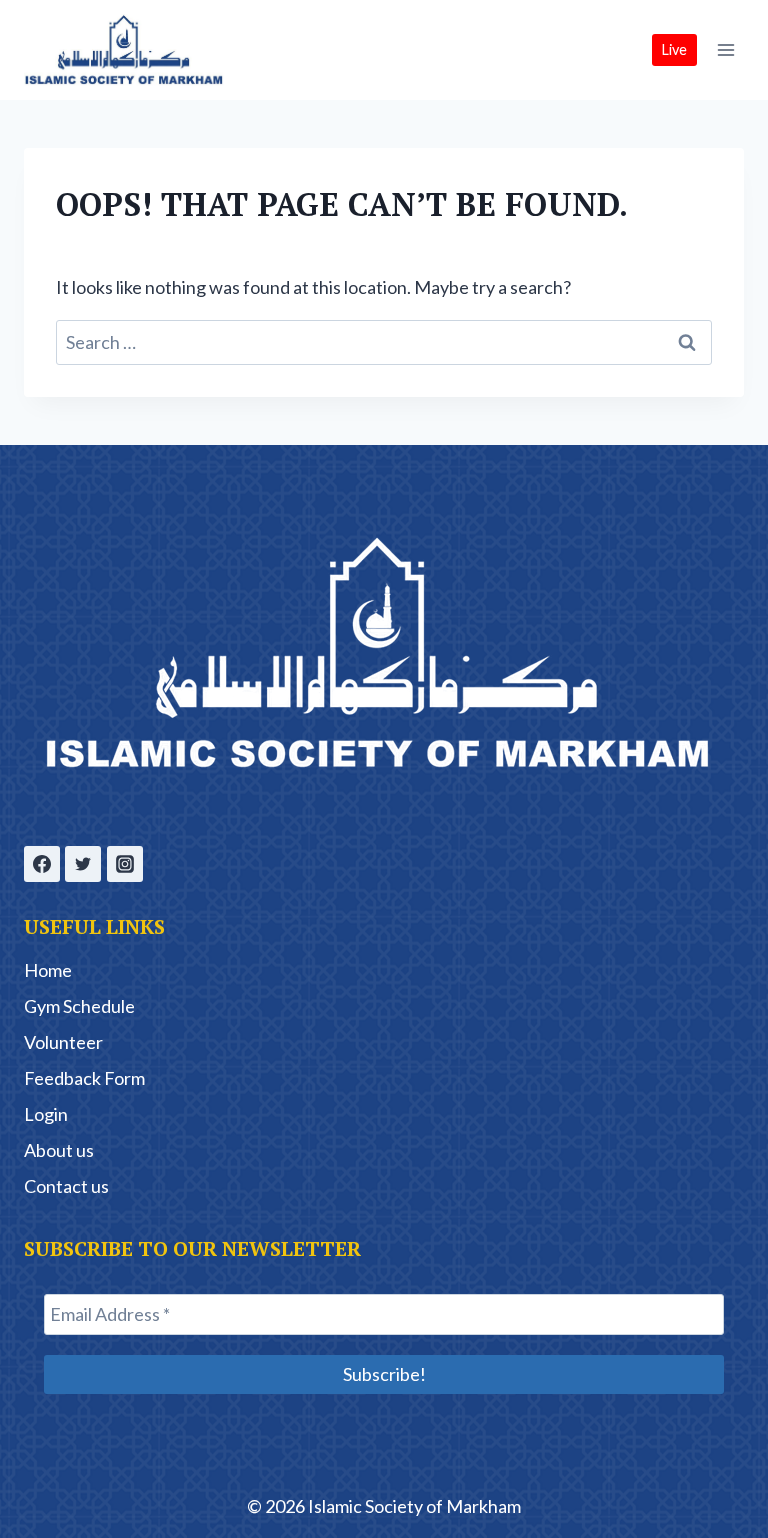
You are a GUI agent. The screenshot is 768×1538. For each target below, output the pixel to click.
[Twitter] (83, 864)
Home (48, 970)
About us (59, 1150)
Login (46, 1114)
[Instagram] (125, 864)
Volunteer (63, 1042)
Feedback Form (84, 1078)
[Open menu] (725, 49)
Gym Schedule (79, 1006)
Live (674, 49)
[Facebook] (42, 864)
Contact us (66, 1186)
